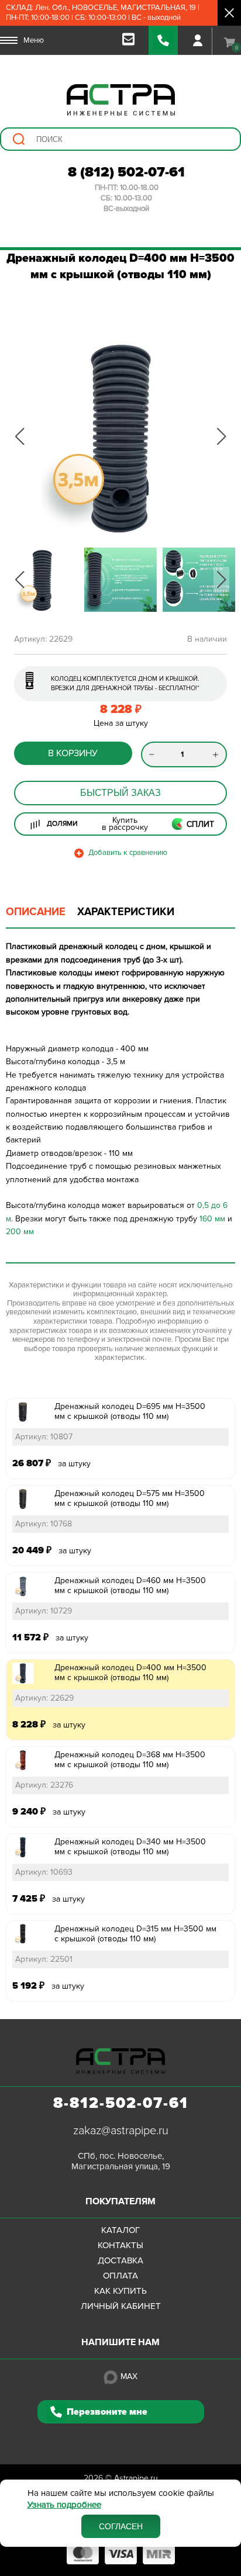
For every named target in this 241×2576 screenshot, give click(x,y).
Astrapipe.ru (136, 2478)
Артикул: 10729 (44, 1611)
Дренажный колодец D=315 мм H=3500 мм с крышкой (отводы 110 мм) (135, 1934)
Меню (34, 40)
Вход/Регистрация (198, 40)
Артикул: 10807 (44, 1437)
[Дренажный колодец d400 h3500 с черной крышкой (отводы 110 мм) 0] (120, 437)
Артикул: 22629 (44, 1698)
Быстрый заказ (120, 793)
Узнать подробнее (64, 2505)
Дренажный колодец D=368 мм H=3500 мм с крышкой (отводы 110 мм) (130, 1760)
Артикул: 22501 (44, 1959)
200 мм (20, 1232)
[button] (20, 437)
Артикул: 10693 (44, 1872)
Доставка (120, 2260)
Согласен (121, 2526)
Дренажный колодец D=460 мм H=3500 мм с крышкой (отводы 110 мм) (130, 1585)
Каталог (120, 2230)
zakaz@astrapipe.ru (121, 2131)
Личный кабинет (121, 2306)
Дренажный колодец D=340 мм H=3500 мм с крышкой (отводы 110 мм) (130, 1847)
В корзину (73, 753)
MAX (129, 2376)
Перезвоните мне (107, 2412)
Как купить (120, 2291)
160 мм (212, 1219)
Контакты (120, 2245)
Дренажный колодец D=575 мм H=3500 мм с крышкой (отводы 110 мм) (130, 1498)
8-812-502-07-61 (121, 2103)
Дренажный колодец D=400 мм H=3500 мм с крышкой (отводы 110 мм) (130, 1673)
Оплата (120, 2276)
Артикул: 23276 (44, 1785)
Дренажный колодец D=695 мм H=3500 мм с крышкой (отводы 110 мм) (130, 1411)
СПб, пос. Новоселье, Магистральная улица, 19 (121, 2161)
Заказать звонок (163, 40)
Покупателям (120, 2201)
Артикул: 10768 (44, 1524)
